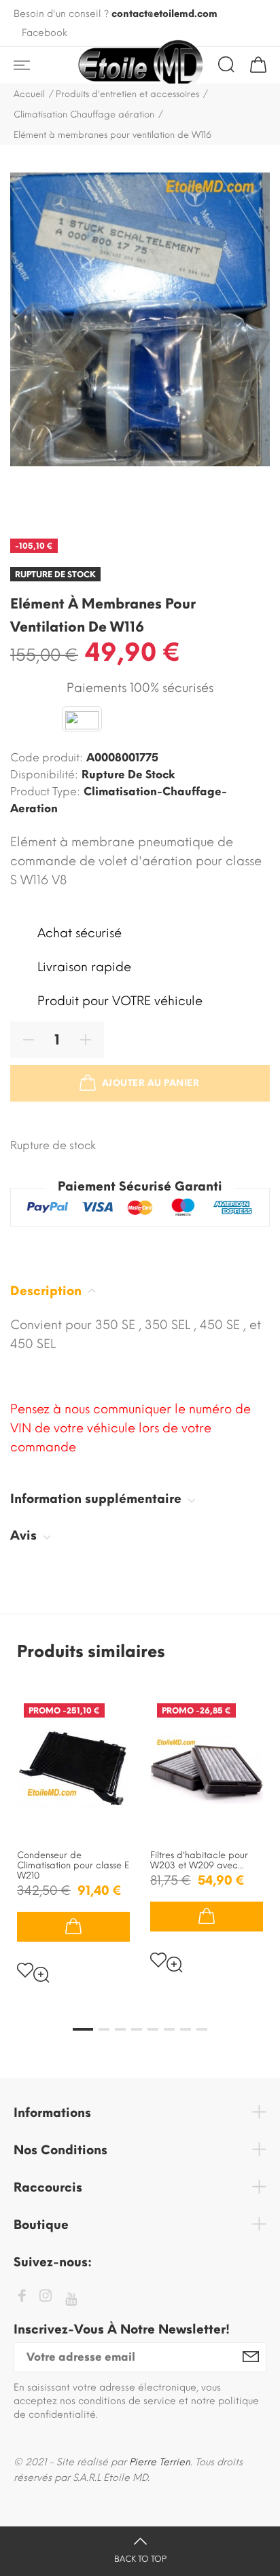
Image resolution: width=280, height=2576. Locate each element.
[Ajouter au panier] (73, 1927)
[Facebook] (22, 2298)
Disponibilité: (44, 775)
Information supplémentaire (98, 1499)
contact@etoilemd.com (164, 14)
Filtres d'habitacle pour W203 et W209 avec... (199, 1860)
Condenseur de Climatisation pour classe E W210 (73, 1865)
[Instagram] (46, 2298)
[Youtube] (71, 2299)
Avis (25, 1536)
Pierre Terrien (160, 2462)
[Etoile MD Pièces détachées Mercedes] (140, 65)
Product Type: (45, 792)
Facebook (45, 33)
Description (48, 1291)
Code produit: (47, 758)
